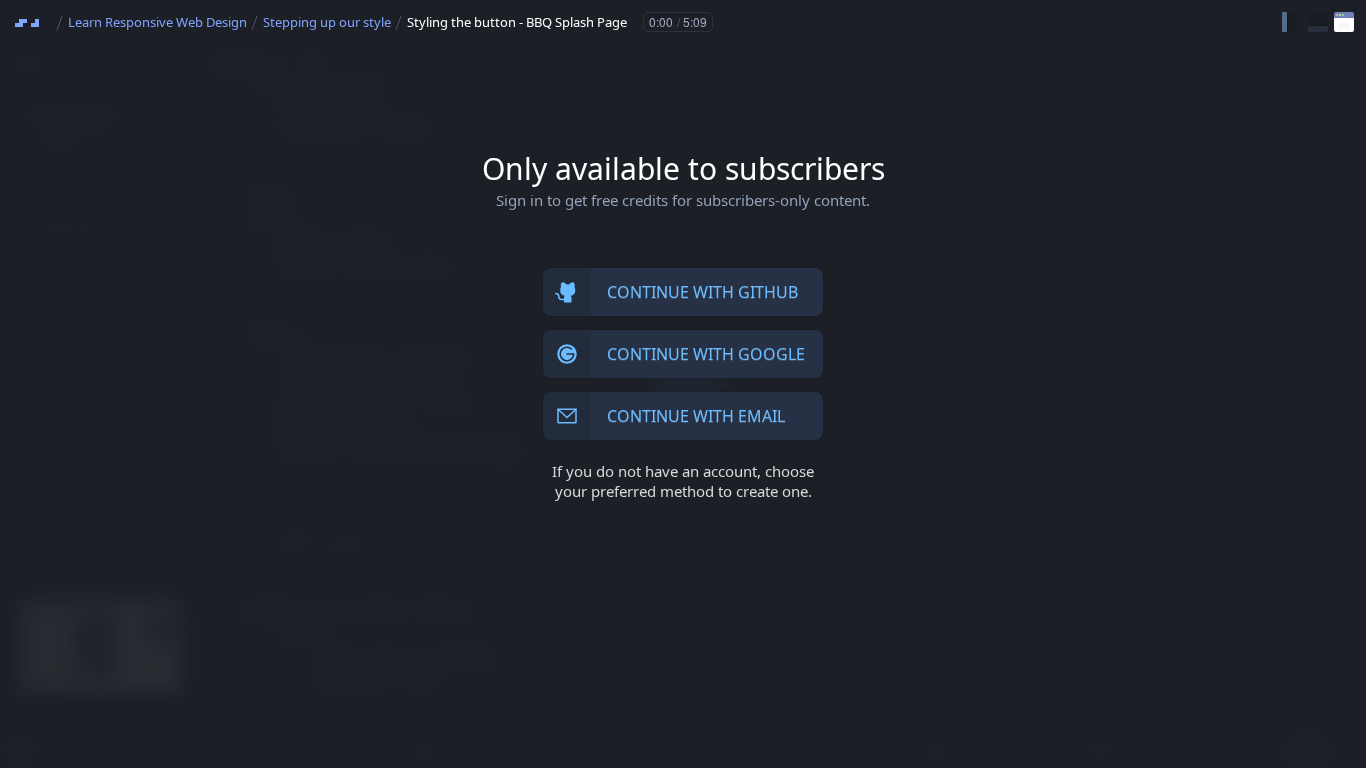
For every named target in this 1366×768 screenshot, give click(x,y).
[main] (683, 384)
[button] (1292, 22)
